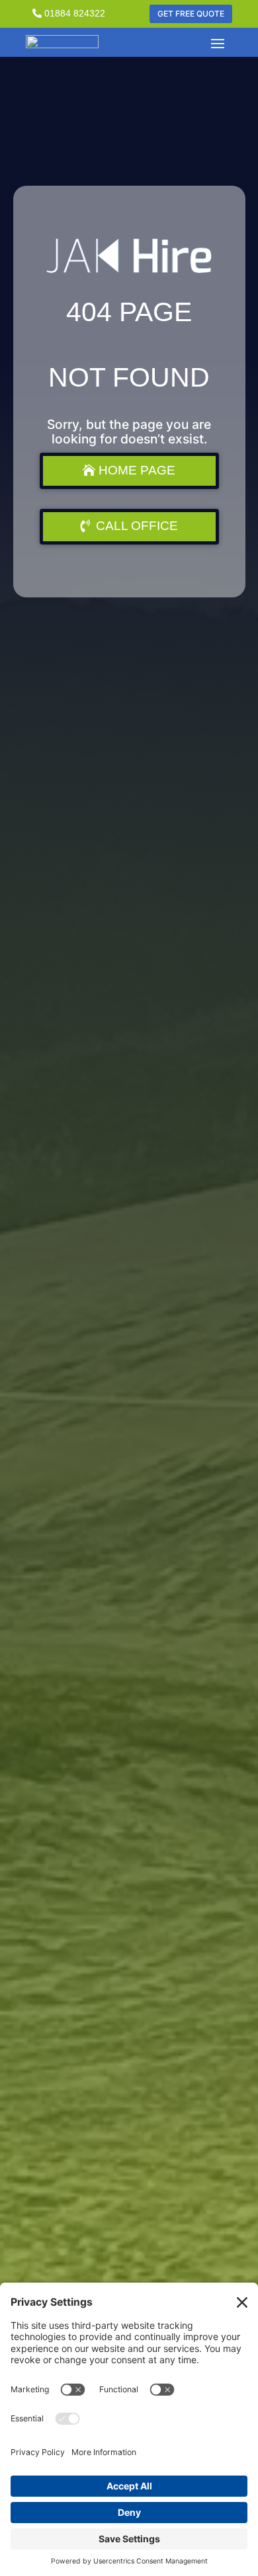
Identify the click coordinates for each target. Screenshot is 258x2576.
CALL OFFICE (137, 526)
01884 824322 (75, 13)
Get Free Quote (191, 14)
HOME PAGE (137, 470)
